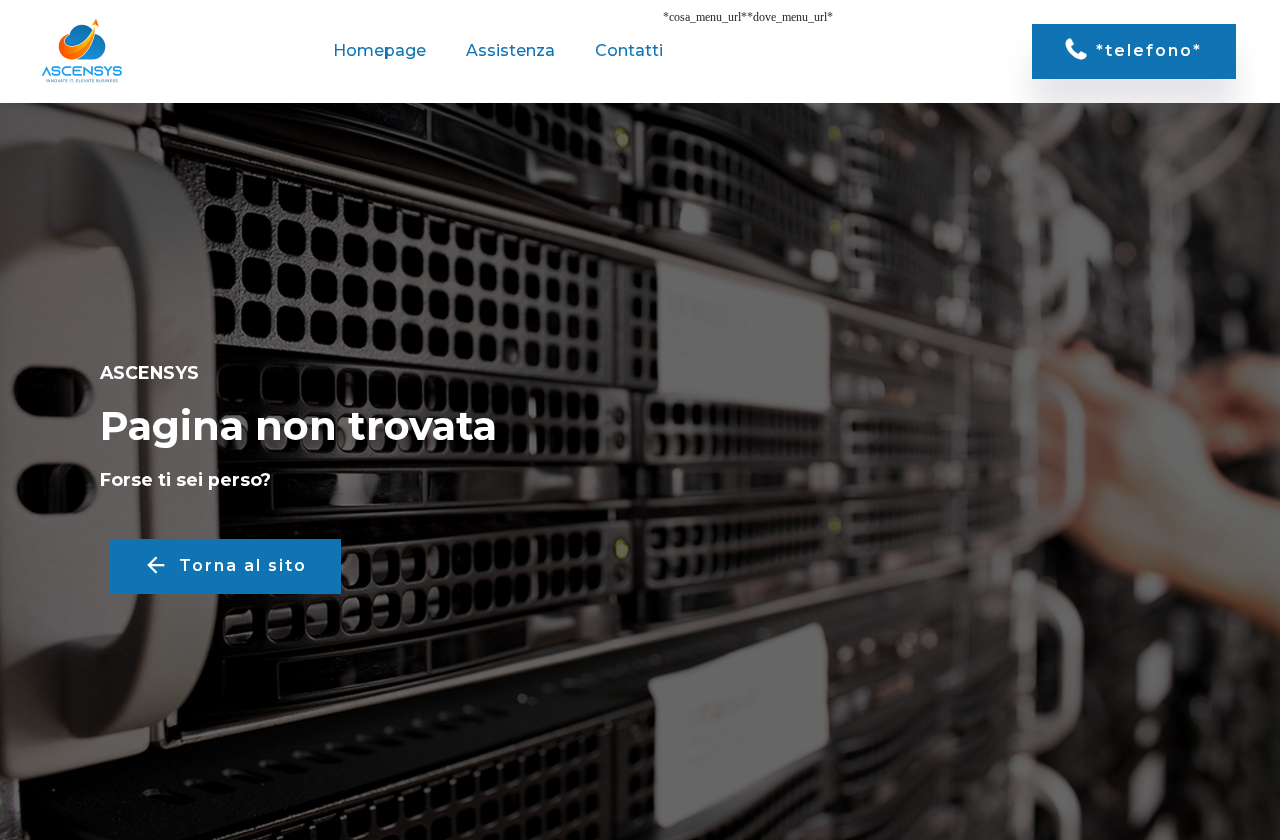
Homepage (379, 50)
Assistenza (510, 50)
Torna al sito (243, 565)
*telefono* (1149, 50)
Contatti (629, 50)
